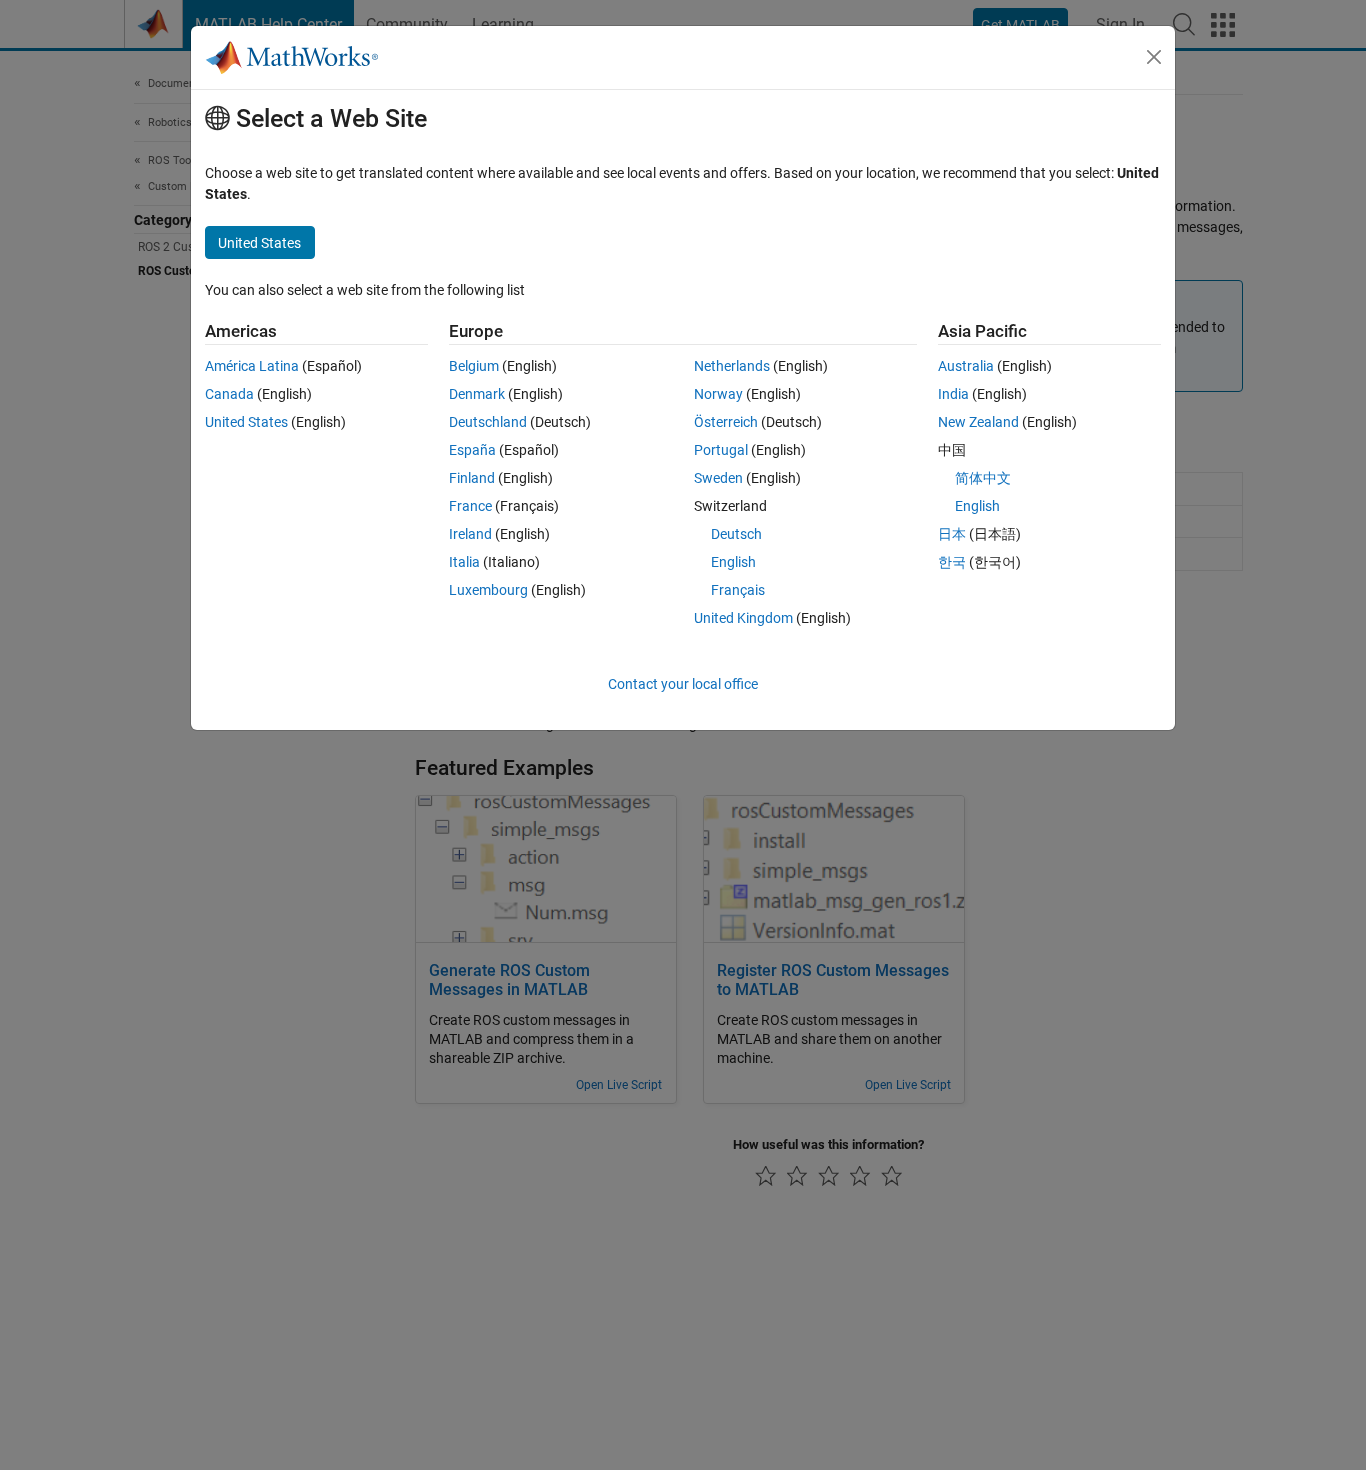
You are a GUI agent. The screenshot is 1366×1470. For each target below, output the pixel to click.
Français (738, 590)
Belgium (474, 366)
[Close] (1154, 57)
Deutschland (488, 422)
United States (246, 422)
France (470, 506)
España (472, 450)
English (733, 562)
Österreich (726, 422)
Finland (472, 478)
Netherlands (732, 366)
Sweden (718, 478)
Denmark (477, 394)
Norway (718, 394)
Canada (229, 394)
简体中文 (983, 478)
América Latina (252, 366)
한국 (952, 562)
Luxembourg (488, 590)
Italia (464, 562)
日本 (952, 534)
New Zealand (978, 422)
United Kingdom (743, 618)
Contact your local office (683, 684)
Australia (966, 366)
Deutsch (736, 534)
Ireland (470, 534)
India (953, 394)
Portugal (721, 450)
